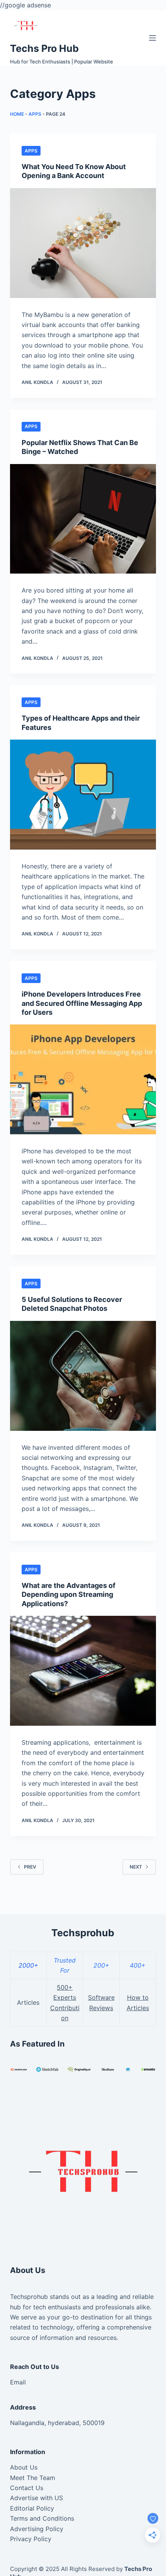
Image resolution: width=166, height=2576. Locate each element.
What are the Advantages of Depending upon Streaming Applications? (69, 1595)
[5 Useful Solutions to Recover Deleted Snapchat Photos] (83, 1376)
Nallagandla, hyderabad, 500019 (57, 2423)
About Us (24, 2467)
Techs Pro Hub (44, 48)
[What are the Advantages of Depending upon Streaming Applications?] (83, 1671)
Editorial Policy (32, 2508)
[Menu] (152, 38)
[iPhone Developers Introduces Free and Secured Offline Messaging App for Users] (83, 1079)
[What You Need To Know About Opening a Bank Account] (83, 243)
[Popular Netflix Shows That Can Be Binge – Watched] (83, 519)
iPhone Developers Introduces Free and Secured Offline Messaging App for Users (82, 1003)
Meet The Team (33, 2478)
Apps (35, 114)
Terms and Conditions (42, 2518)
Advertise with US (36, 2498)
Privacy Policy (31, 2539)
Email (18, 2382)
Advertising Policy (37, 2529)
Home (17, 114)
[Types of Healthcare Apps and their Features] (83, 795)
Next (136, 1867)
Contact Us (27, 2488)
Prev (30, 1867)
